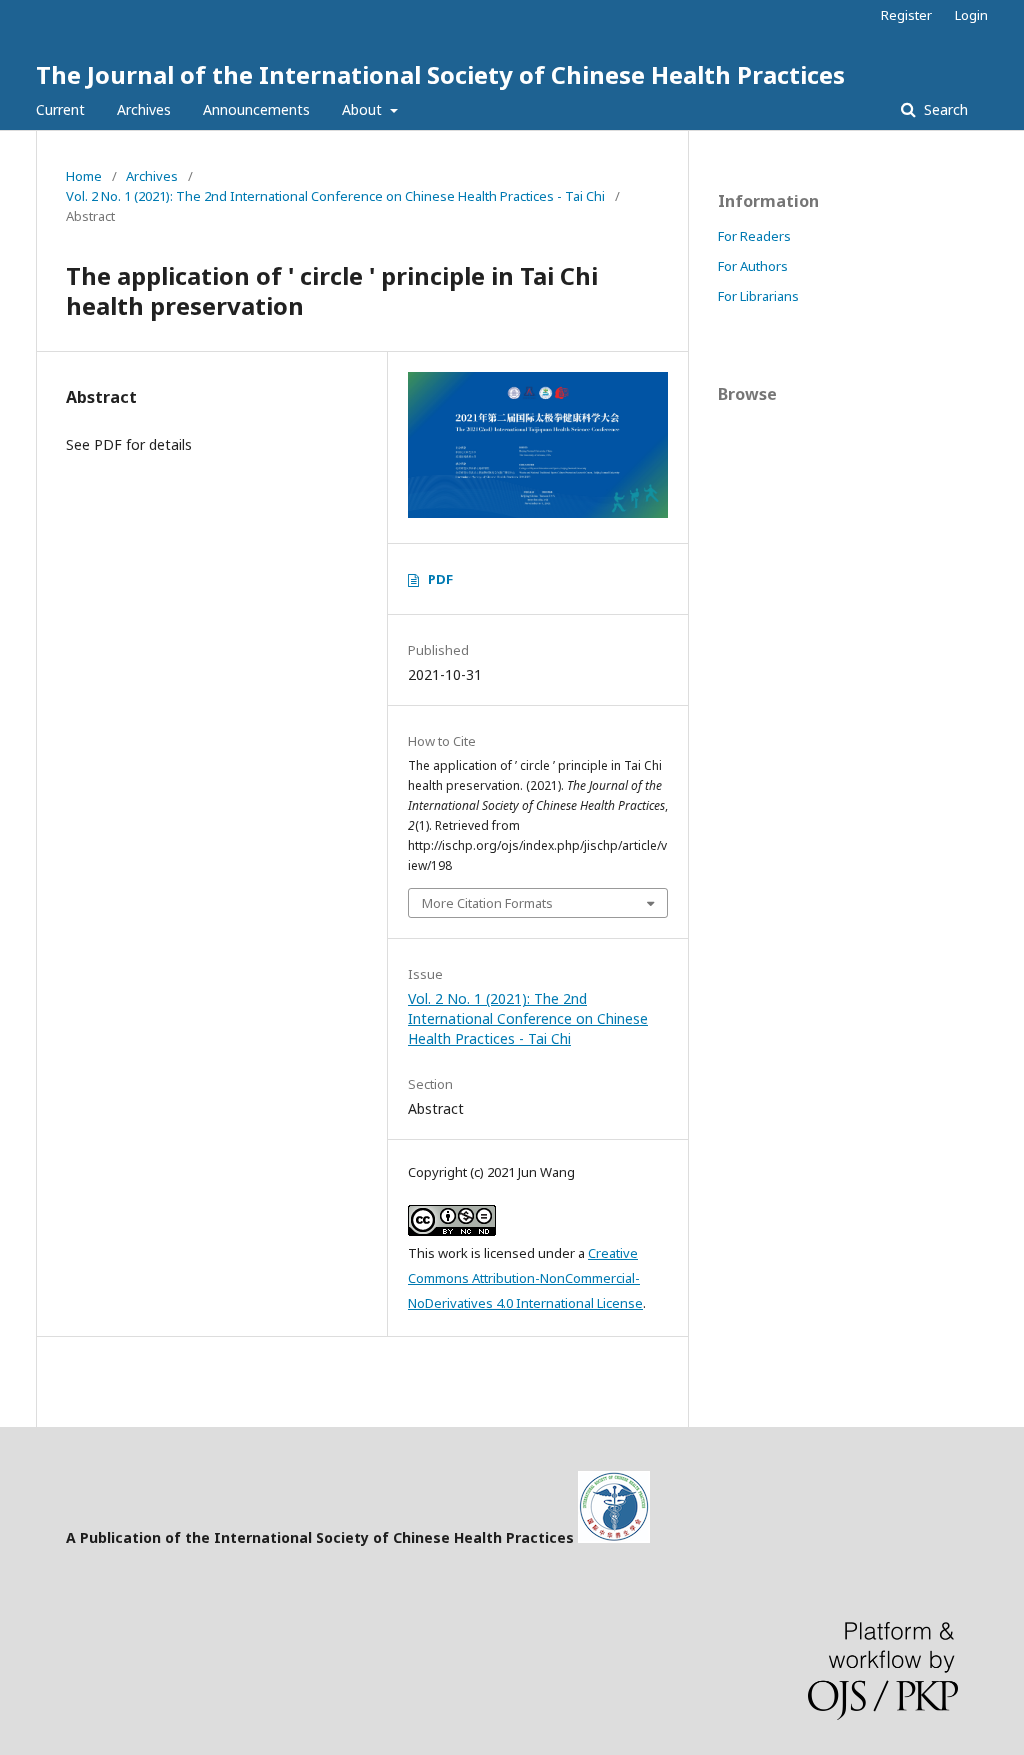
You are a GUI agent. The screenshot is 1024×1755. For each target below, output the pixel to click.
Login (971, 15)
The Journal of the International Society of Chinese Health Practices (440, 74)
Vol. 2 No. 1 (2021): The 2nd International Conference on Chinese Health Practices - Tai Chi (335, 196)
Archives (144, 109)
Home (84, 176)
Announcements (256, 109)
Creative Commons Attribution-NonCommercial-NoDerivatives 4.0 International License (525, 1278)
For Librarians (758, 296)
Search (944, 109)
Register (906, 15)
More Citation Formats (487, 903)
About (364, 109)
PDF (440, 579)
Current (60, 109)
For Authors (753, 266)
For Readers (754, 236)
